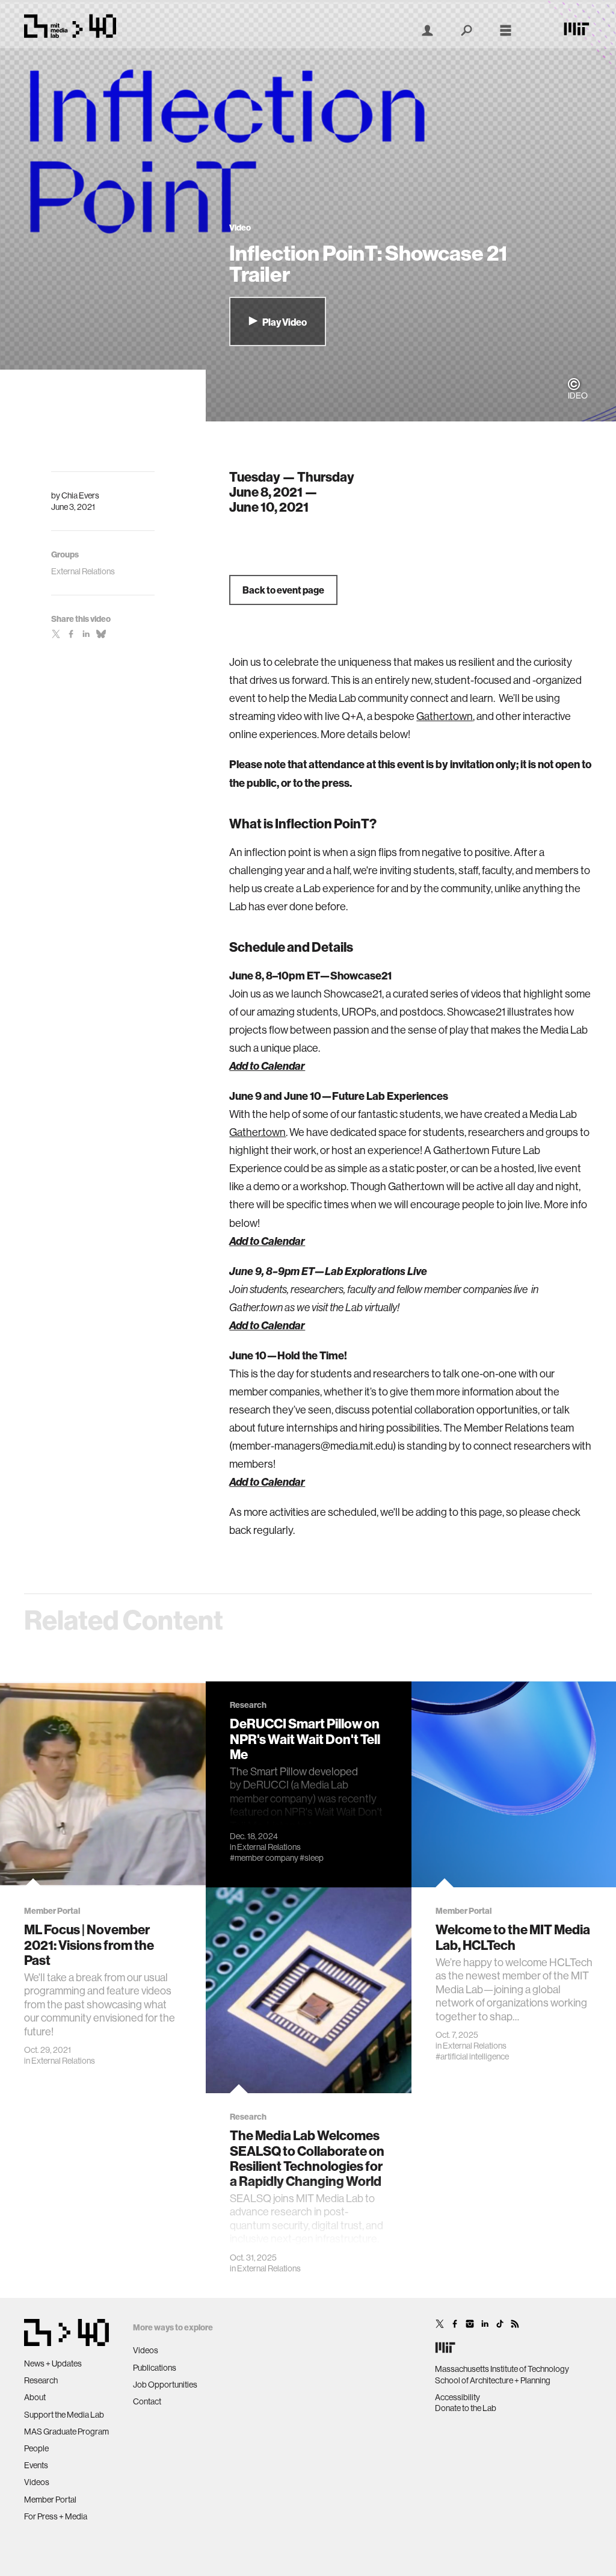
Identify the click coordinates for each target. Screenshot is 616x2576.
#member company (264, 1858)
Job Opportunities (165, 2385)
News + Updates (53, 2363)
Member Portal (50, 2500)
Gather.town (445, 716)
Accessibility (457, 2397)
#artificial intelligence (472, 2056)
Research (41, 2380)
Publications (155, 2368)
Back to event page (283, 590)
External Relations (63, 2061)
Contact (147, 2401)
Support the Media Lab (64, 2415)
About (35, 2397)
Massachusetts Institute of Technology (502, 2369)
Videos (37, 2482)
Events (36, 2465)
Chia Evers (80, 495)
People (36, 2448)
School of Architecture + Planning (493, 2380)
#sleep (312, 1858)
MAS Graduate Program (66, 2432)
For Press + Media (56, 2516)
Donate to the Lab (466, 2408)
